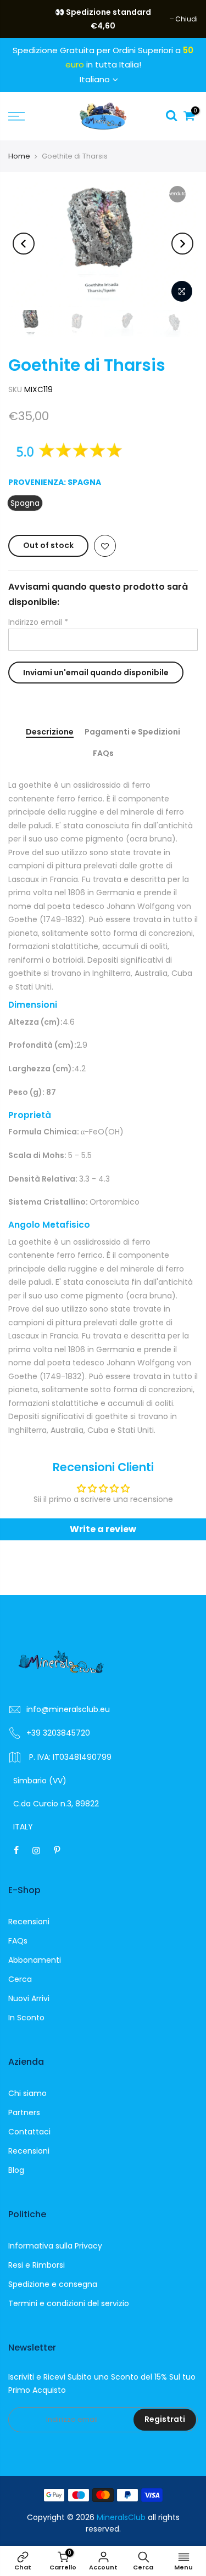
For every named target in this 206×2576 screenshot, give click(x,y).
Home (19, 156)
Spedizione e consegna (53, 2284)
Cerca (20, 1979)
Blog (16, 2170)
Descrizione (50, 732)
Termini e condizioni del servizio (69, 2303)
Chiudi (25, 19)
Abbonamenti (35, 1960)
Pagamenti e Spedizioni (132, 732)
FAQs (103, 754)
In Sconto (26, 2018)
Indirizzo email (38, 622)
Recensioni (29, 1922)
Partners (24, 2112)
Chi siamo (27, 2093)
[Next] (182, 244)
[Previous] (24, 244)
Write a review (103, 1529)
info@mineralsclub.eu (68, 1709)
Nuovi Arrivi (29, 1998)
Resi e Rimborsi (37, 2265)
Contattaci (29, 2132)
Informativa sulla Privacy (55, 2246)
